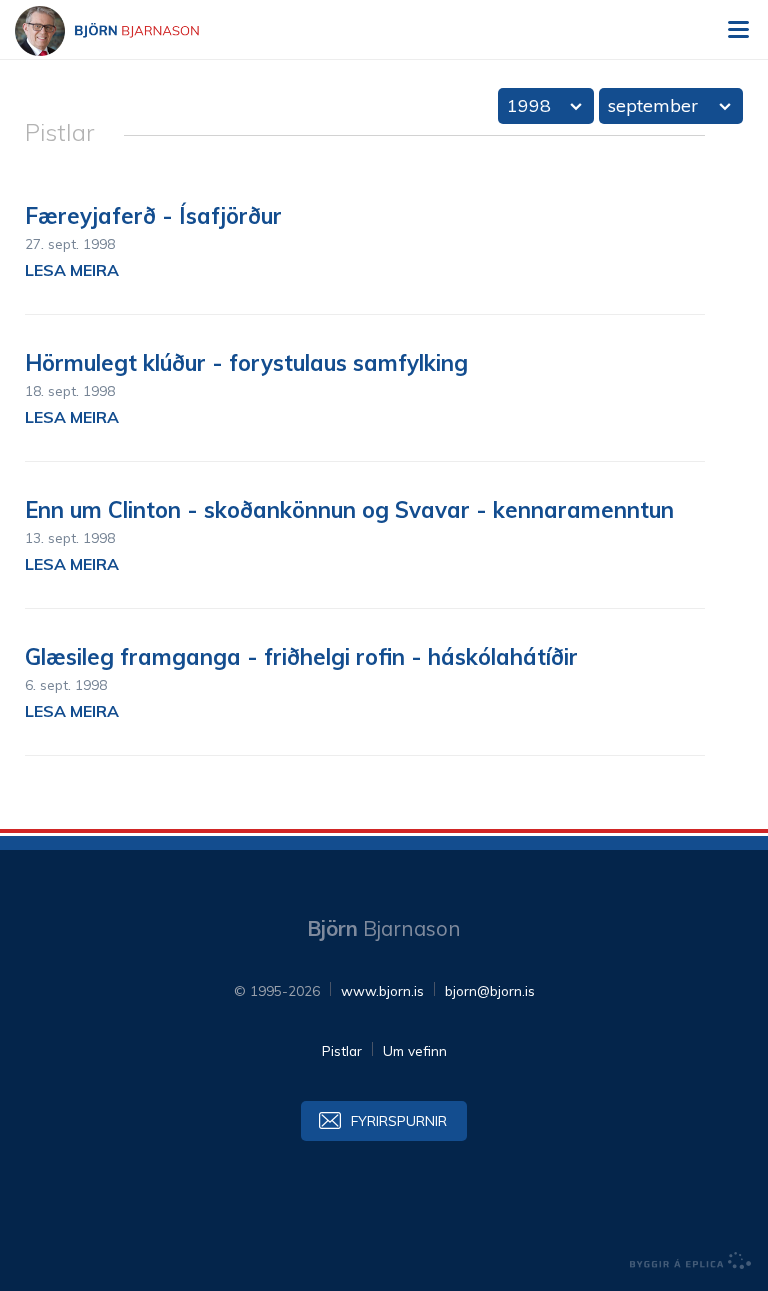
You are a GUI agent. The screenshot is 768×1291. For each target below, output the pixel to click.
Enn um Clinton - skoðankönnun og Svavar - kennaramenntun (349, 510)
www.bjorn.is (382, 990)
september (653, 105)
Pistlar (342, 1050)
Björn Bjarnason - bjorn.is (125, 31)
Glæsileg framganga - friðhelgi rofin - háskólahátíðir (301, 657)
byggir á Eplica (691, 1261)
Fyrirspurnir (399, 1120)
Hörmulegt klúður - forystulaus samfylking (246, 363)
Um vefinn (415, 1050)
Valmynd (738, 30)
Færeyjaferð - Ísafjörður (153, 216)
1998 (529, 105)
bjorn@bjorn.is (490, 990)
